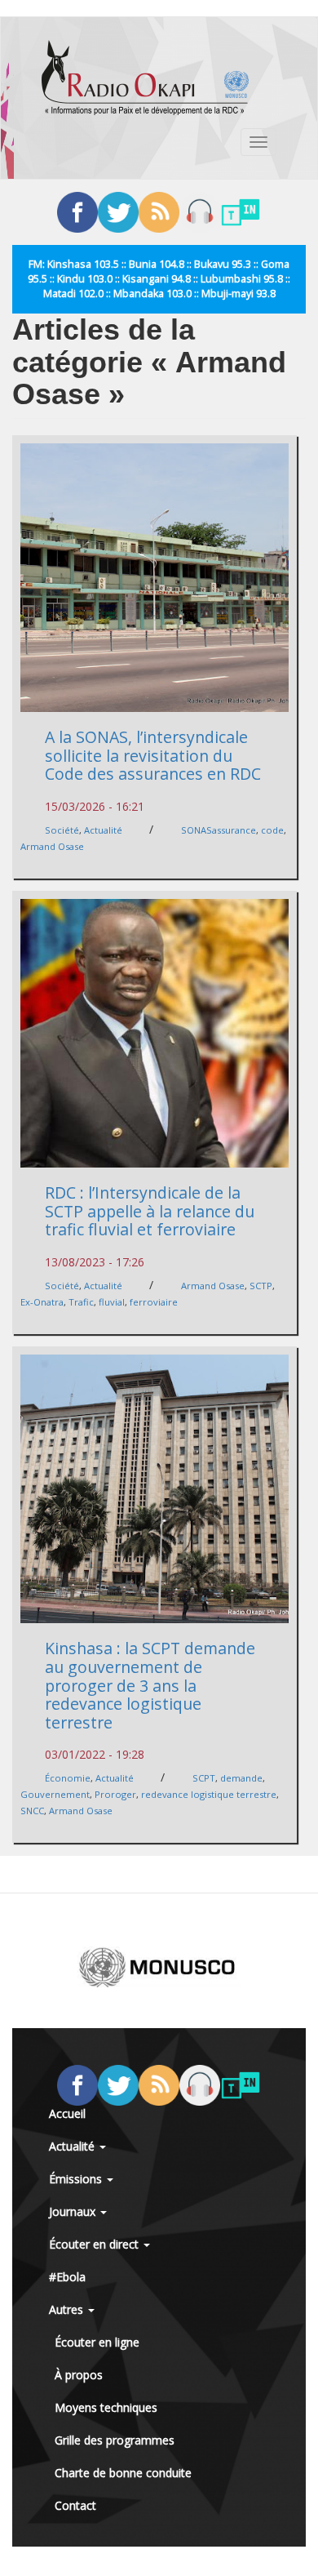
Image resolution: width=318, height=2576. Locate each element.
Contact (75, 2505)
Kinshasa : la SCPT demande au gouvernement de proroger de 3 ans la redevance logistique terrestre (150, 1685)
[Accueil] (145, 78)
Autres (68, 2309)
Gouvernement (55, 1794)
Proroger (115, 1794)
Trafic (81, 1302)
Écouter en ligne (97, 2342)
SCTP (261, 1286)
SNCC (32, 1811)
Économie (68, 1778)
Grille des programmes (115, 2440)
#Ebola (67, 2277)
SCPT (204, 1778)
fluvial (112, 1302)
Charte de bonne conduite (123, 2473)
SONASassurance (219, 830)
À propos (79, 2375)
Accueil (67, 2113)
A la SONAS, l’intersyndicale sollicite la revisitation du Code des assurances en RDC (153, 755)
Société (62, 830)
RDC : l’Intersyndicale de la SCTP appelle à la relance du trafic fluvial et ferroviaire (150, 1211)
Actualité (103, 830)
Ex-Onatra (42, 1302)
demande (241, 1778)
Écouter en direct (95, 2244)
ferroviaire (154, 1302)
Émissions (77, 2179)
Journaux (74, 2211)
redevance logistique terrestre (209, 1794)
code (272, 830)
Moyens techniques (106, 2407)
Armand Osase (52, 846)
